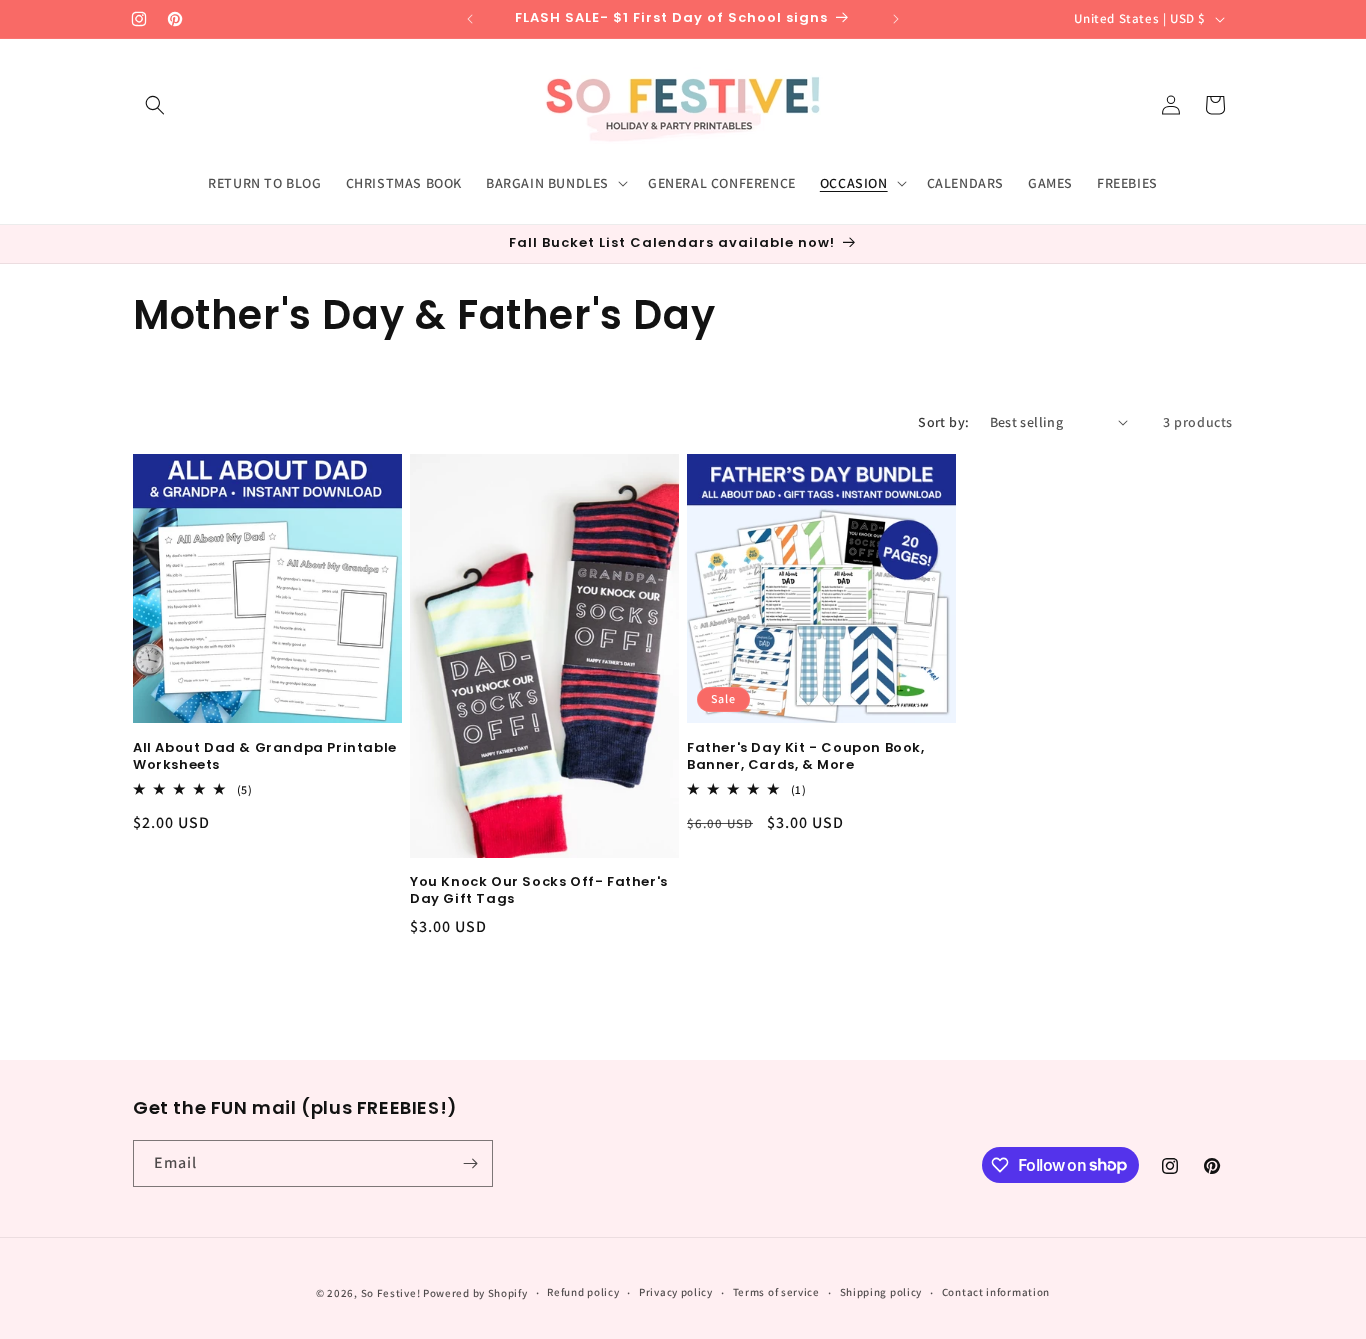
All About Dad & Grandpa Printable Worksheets (265, 757)
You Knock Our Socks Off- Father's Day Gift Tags (539, 891)
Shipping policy (881, 1292)
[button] (155, 105)
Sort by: (943, 422)
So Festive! (391, 1293)
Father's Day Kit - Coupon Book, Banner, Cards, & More (806, 757)
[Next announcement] (896, 19)
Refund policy (583, 1292)
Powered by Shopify (475, 1293)
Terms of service (776, 1292)
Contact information (996, 1292)
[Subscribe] (470, 1163)
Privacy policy (676, 1292)
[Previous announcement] (470, 19)
